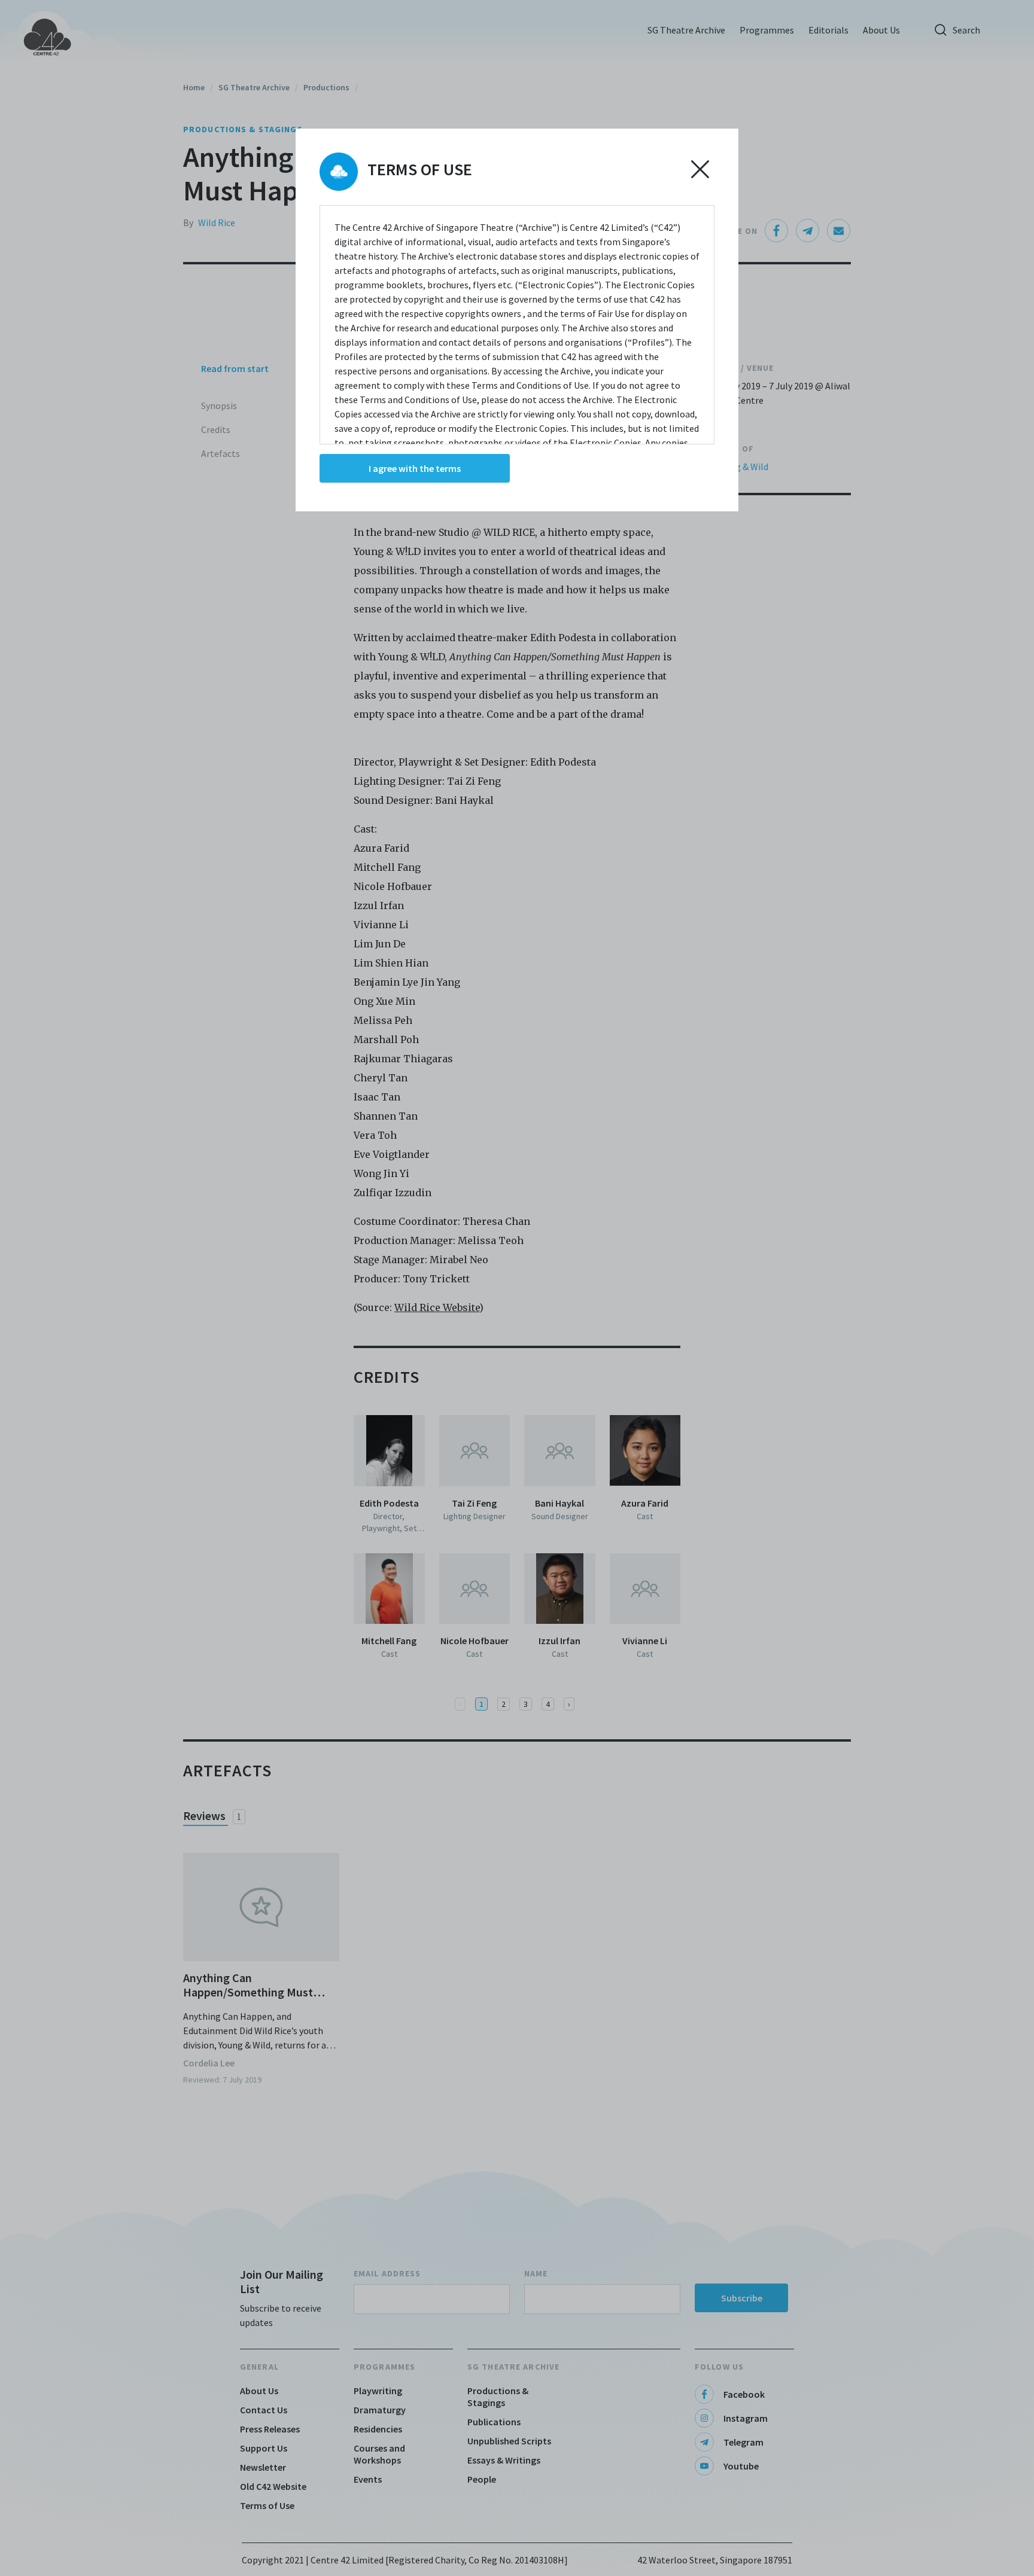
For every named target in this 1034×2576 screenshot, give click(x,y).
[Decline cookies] (700, 169)
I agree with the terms (415, 468)
